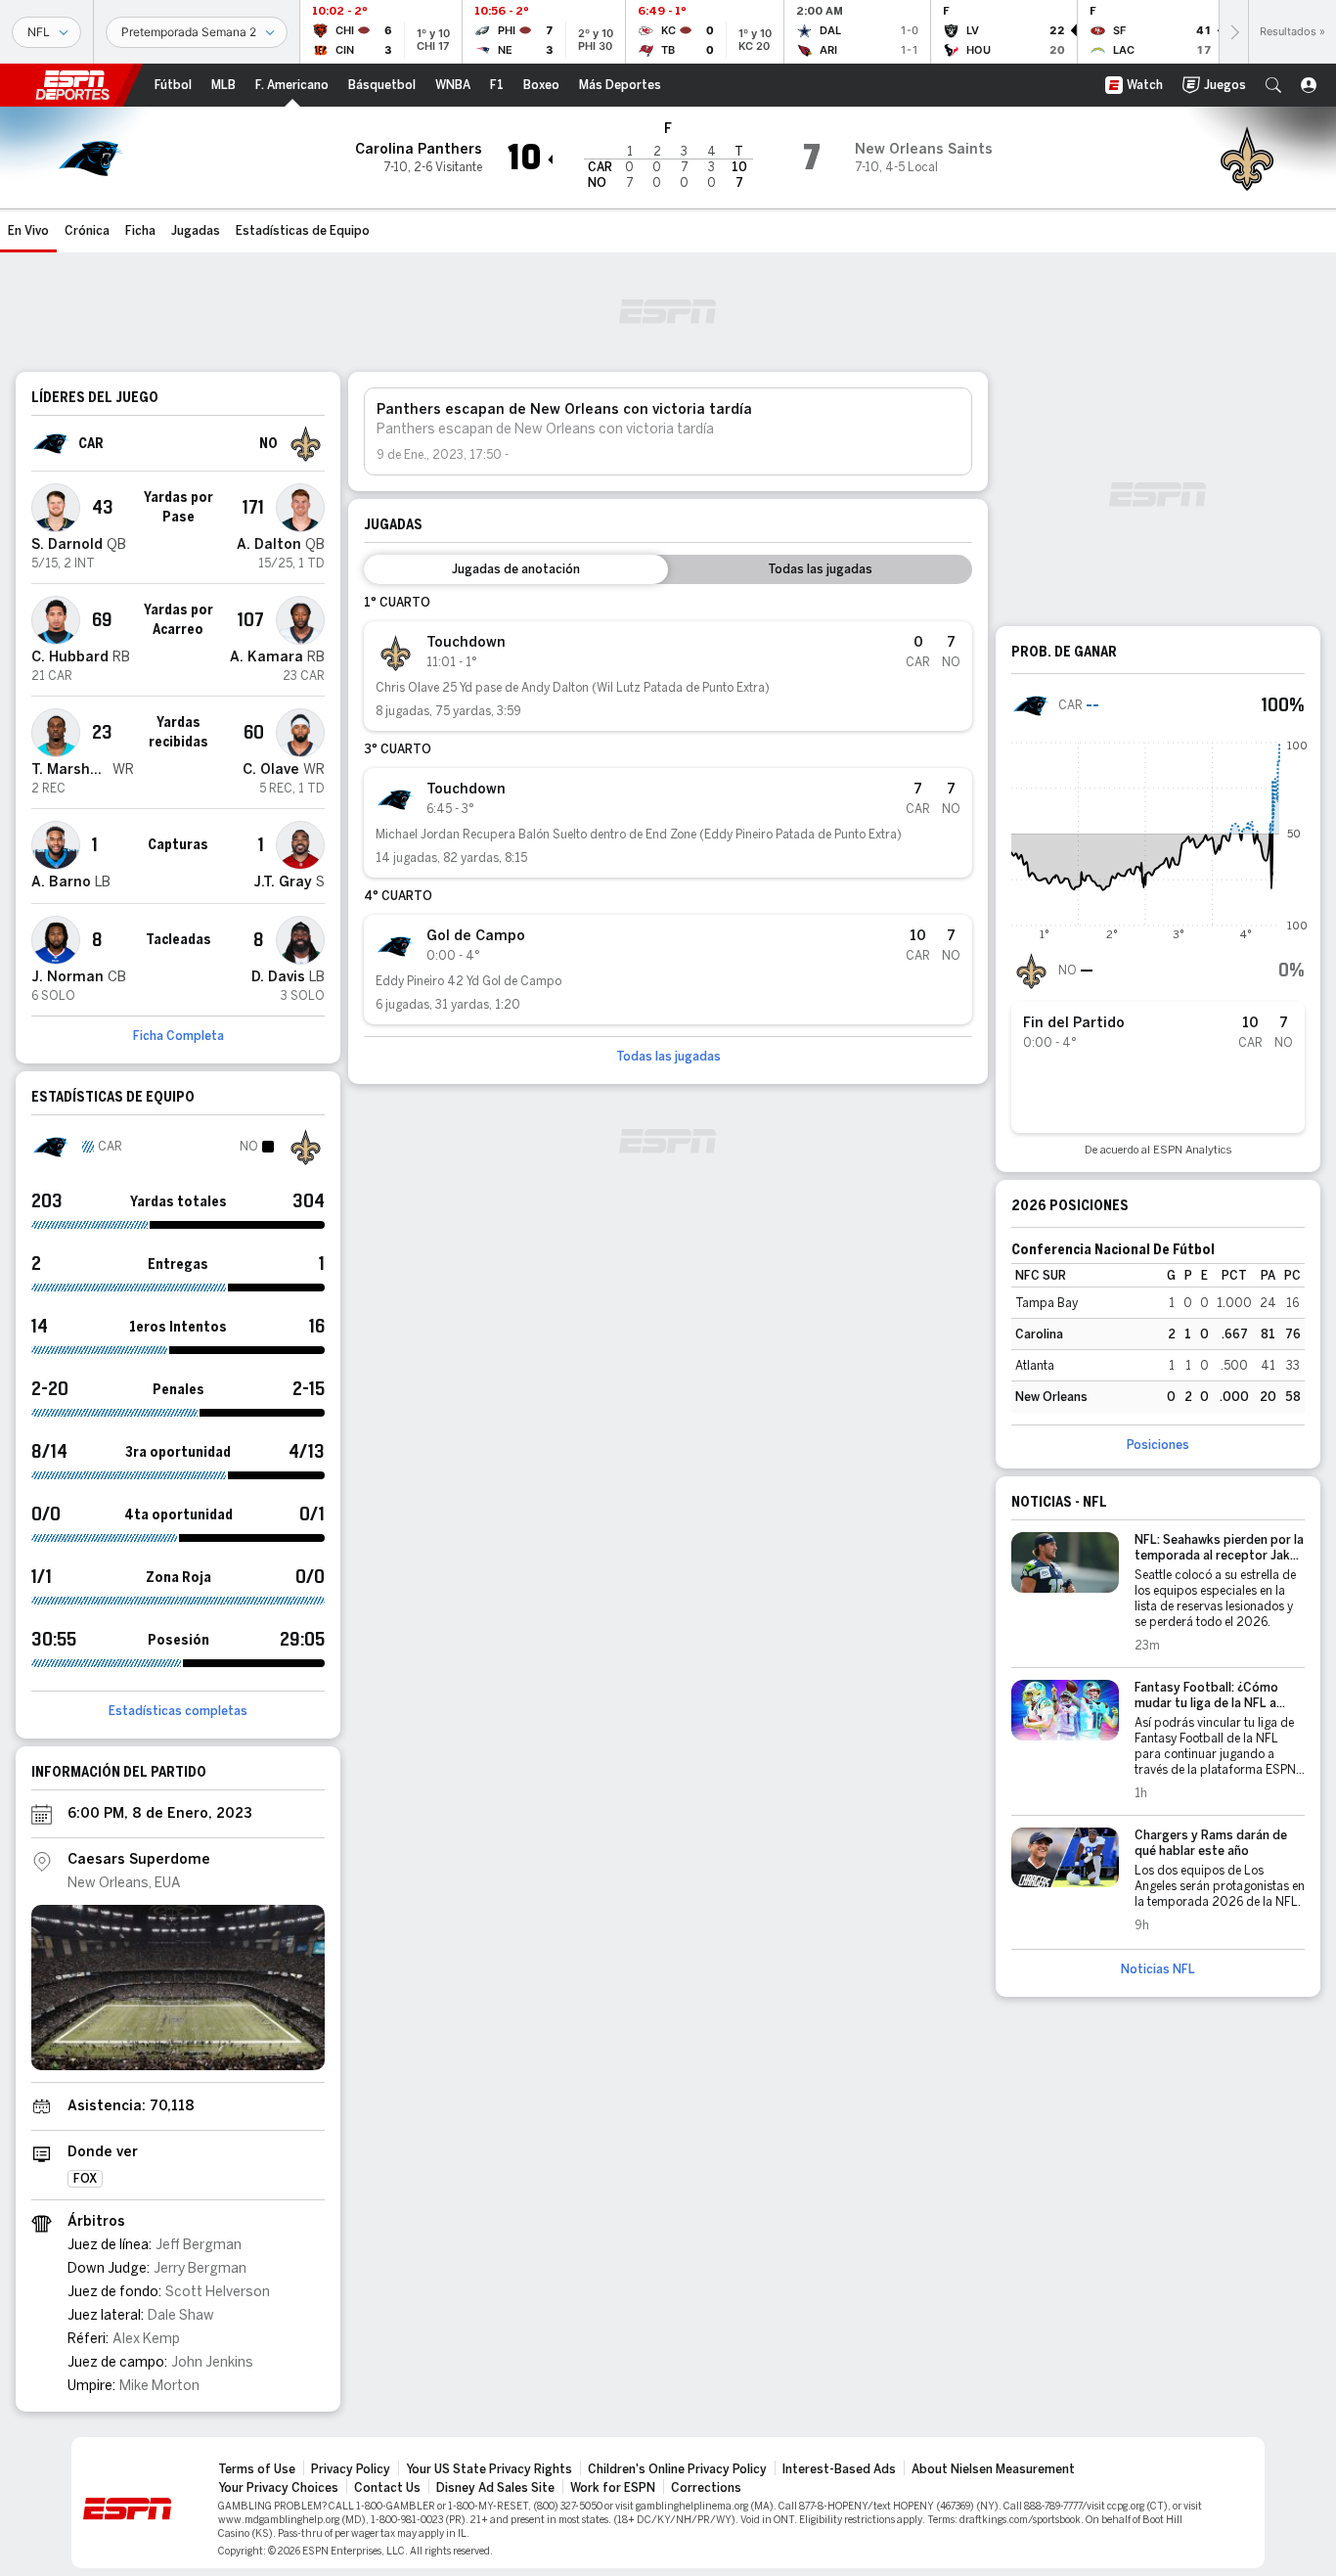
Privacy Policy (351, 2469)
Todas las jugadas (668, 1057)
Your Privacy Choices (278, 2488)
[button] (1273, 85)
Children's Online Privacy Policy (677, 2469)
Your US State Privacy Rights (489, 2469)
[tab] (516, 569)
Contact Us (387, 2488)
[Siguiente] (1233, 32)
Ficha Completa (178, 1036)
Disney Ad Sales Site (495, 2488)
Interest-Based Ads (839, 2469)
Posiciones (1158, 1445)
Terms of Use (257, 2469)
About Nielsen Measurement (993, 2469)
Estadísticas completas (178, 1711)
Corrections (706, 2488)
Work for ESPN (613, 2488)
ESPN (72, 85)
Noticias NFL (1158, 1969)
